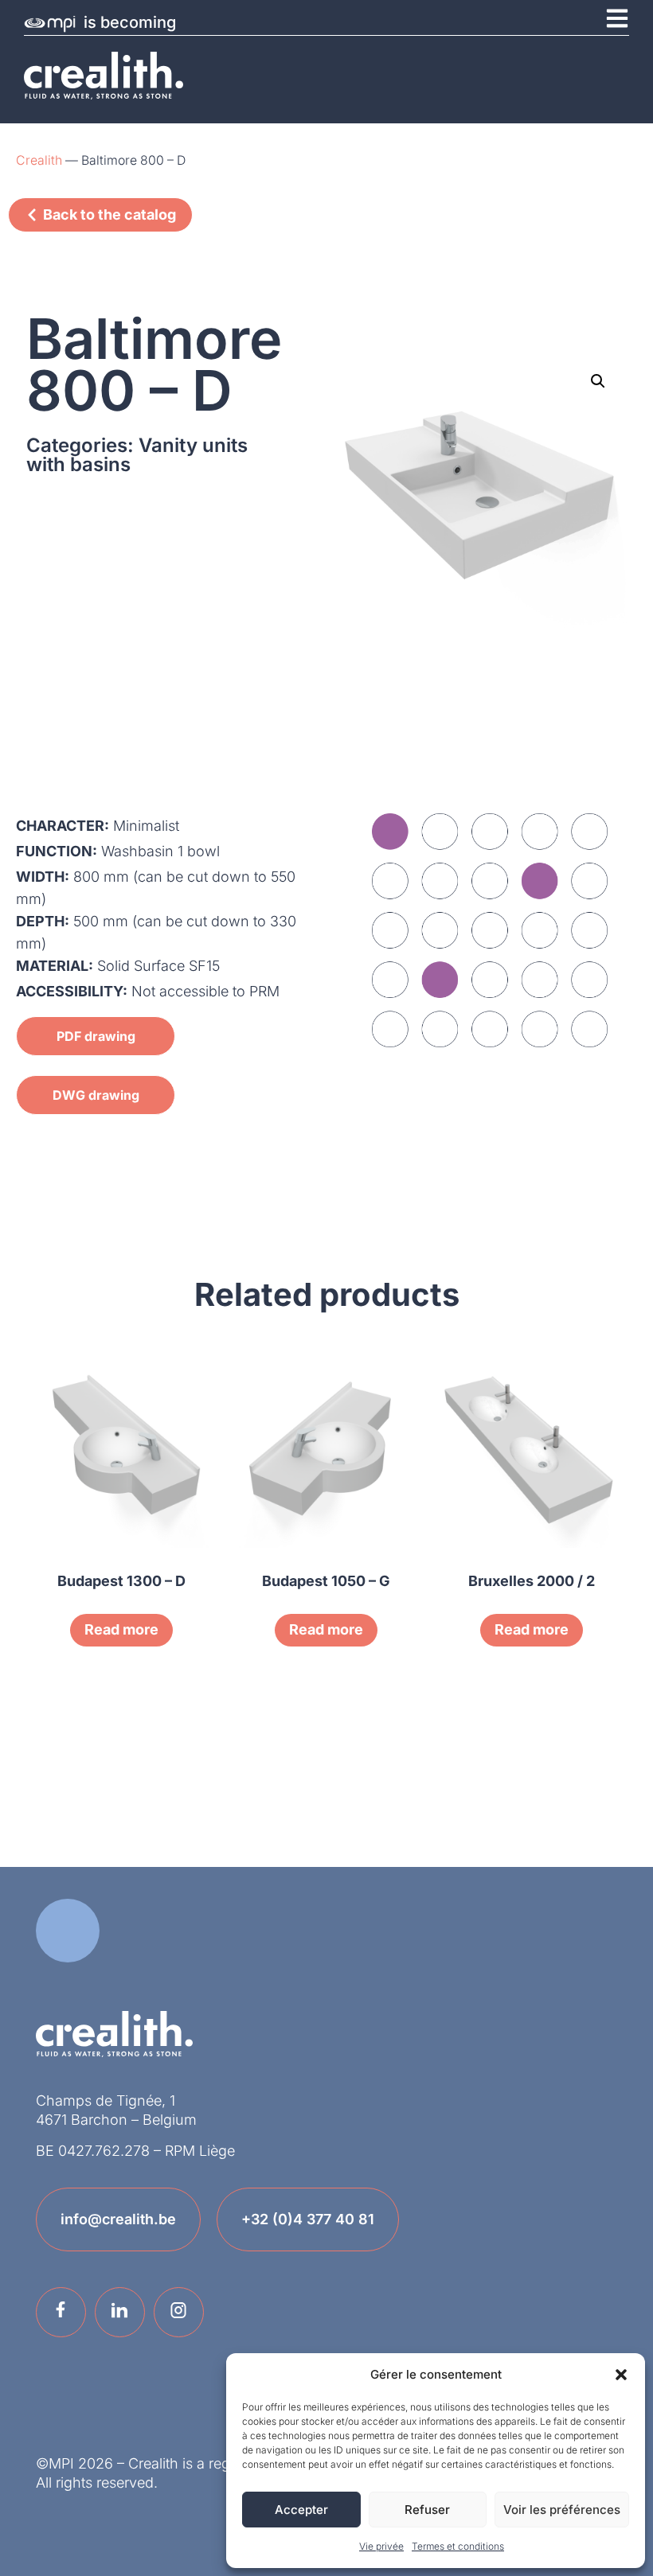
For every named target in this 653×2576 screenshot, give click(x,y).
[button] (621, 2375)
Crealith (39, 160)
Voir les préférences (562, 2510)
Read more (121, 1629)
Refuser (427, 2510)
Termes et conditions (458, 2546)
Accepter (301, 2510)
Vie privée (381, 2546)
